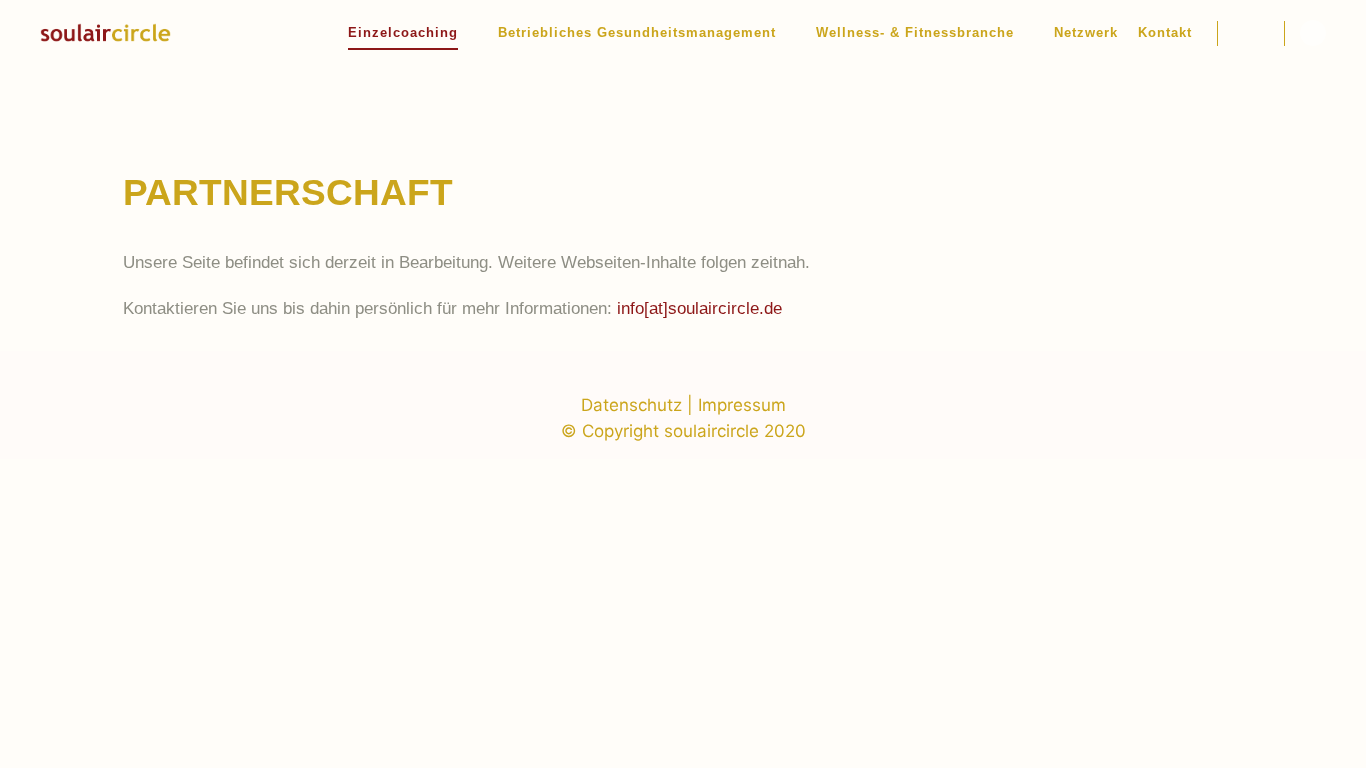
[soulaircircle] (105, 33)
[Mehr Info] (1251, 33)
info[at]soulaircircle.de (699, 308)
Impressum (742, 405)
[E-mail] (1313, 33)
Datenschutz (631, 405)
